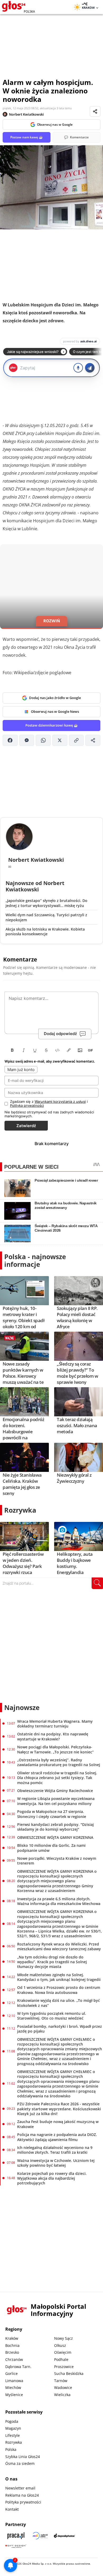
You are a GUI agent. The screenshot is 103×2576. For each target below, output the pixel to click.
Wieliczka (62, 2395)
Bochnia (12, 2345)
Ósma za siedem (20, 2463)
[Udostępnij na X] (60, 740)
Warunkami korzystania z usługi (60, 1101)
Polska (11, 2449)
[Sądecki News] (40, 2536)
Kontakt (12, 2509)
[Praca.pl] (16, 2536)
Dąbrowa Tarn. (18, 2367)
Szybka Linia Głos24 (23, 2457)
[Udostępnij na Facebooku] (10, 740)
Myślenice (14, 2395)
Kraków (12, 2338)
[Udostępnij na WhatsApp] (43, 740)
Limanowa (14, 2381)
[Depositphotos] (64, 2536)
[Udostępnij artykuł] (95, 111)
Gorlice (11, 2373)
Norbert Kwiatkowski (26, 114)
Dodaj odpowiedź (60, 1034)
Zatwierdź (26, 1126)
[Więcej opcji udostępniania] (93, 740)
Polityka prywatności (23, 2502)
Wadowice (63, 2387)
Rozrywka (20, 1510)
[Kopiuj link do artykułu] (76, 740)
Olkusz (60, 2345)
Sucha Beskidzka (69, 2373)
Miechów (13, 2387)
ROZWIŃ (52, 621)
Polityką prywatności (27, 1105)
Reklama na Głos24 (22, 2495)
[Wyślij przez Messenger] (27, 740)
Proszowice (64, 2367)
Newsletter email (20, 2488)
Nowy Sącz (64, 2338)
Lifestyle (13, 2435)
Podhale (61, 2359)
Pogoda (12, 2421)
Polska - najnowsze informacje (35, 1260)
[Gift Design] (16, 2546)
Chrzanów (14, 2359)
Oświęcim (63, 2352)
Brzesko (12, 2352)
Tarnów (61, 2381)
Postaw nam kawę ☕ (27, 137)
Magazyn (13, 2428)
